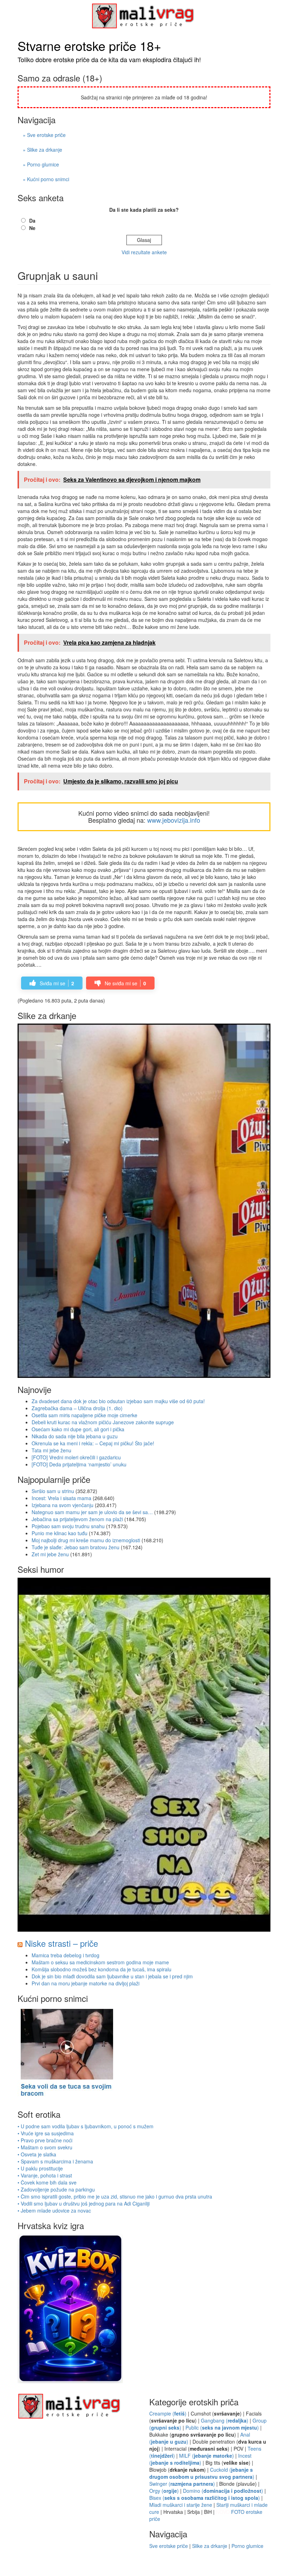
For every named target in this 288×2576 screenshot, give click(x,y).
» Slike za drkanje (42, 150)
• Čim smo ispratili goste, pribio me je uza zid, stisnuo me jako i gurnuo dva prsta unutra (115, 2196)
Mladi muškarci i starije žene (181, 2505)
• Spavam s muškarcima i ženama (55, 2161)
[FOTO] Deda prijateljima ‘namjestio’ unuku (79, 1464)
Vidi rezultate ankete (144, 252)
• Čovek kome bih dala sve (47, 2182)
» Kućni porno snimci (46, 179)
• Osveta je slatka (37, 2154)
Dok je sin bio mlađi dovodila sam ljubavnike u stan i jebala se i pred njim (112, 1976)
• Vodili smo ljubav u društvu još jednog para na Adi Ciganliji (84, 2203)
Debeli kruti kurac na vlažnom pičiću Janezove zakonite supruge (103, 1422)
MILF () (207, 2456)
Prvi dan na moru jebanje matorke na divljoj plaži (86, 1983)
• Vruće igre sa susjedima (46, 2133)
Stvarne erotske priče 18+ (89, 45)
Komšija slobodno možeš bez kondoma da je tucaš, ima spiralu (102, 1969)
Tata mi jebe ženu (51, 1450)
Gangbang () (225, 2420)
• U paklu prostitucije (40, 2168)
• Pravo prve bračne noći (45, 2140)
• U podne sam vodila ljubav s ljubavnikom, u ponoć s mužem (86, 2126)
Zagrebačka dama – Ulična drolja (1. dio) (77, 1408)
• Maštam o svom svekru (45, 2147)
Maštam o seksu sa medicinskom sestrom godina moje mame (100, 1962)
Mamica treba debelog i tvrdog (66, 1955)
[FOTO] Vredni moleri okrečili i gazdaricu (76, 1457)
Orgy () (164, 2491)
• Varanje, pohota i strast (45, 2175)
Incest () (200, 2459)
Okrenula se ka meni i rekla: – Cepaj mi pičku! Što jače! (93, 1443)
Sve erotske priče (169, 2546)
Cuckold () (202, 2473)
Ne (32, 228)
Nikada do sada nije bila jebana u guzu (75, 1436)
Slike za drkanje (210, 2546)
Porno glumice (247, 2546)
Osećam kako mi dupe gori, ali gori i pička (78, 1429)
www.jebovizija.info (174, 820)
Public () (222, 2427)
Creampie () (168, 2413)
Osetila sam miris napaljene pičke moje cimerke (84, 1415)
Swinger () (182, 2484)
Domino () (223, 2491)
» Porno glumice (41, 164)
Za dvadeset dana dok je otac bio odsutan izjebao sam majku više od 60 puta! (118, 1401)
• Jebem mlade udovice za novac (54, 2210)
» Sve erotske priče (44, 135)
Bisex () (205, 2498)
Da (32, 221)
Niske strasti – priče (61, 1943)
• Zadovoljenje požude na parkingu (56, 2189)
